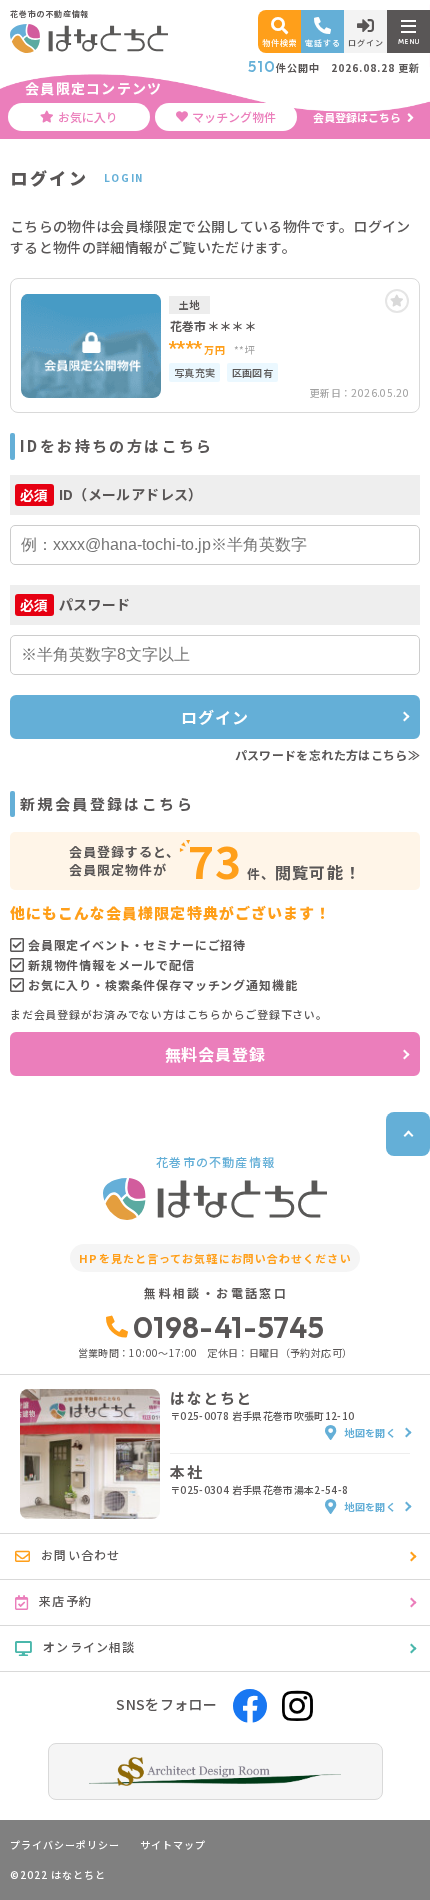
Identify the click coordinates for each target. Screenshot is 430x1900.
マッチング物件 (234, 116)
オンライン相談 (89, 1646)
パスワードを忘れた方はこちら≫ (327, 754)
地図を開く (370, 1432)
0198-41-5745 (228, 1327)
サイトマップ (173, 1845)
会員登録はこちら (357, 117)
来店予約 (65, 1600)
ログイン (214, 717)
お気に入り (88, 116)
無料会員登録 (215, 1054)
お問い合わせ (80, 1554)
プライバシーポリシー (65, 1845)
